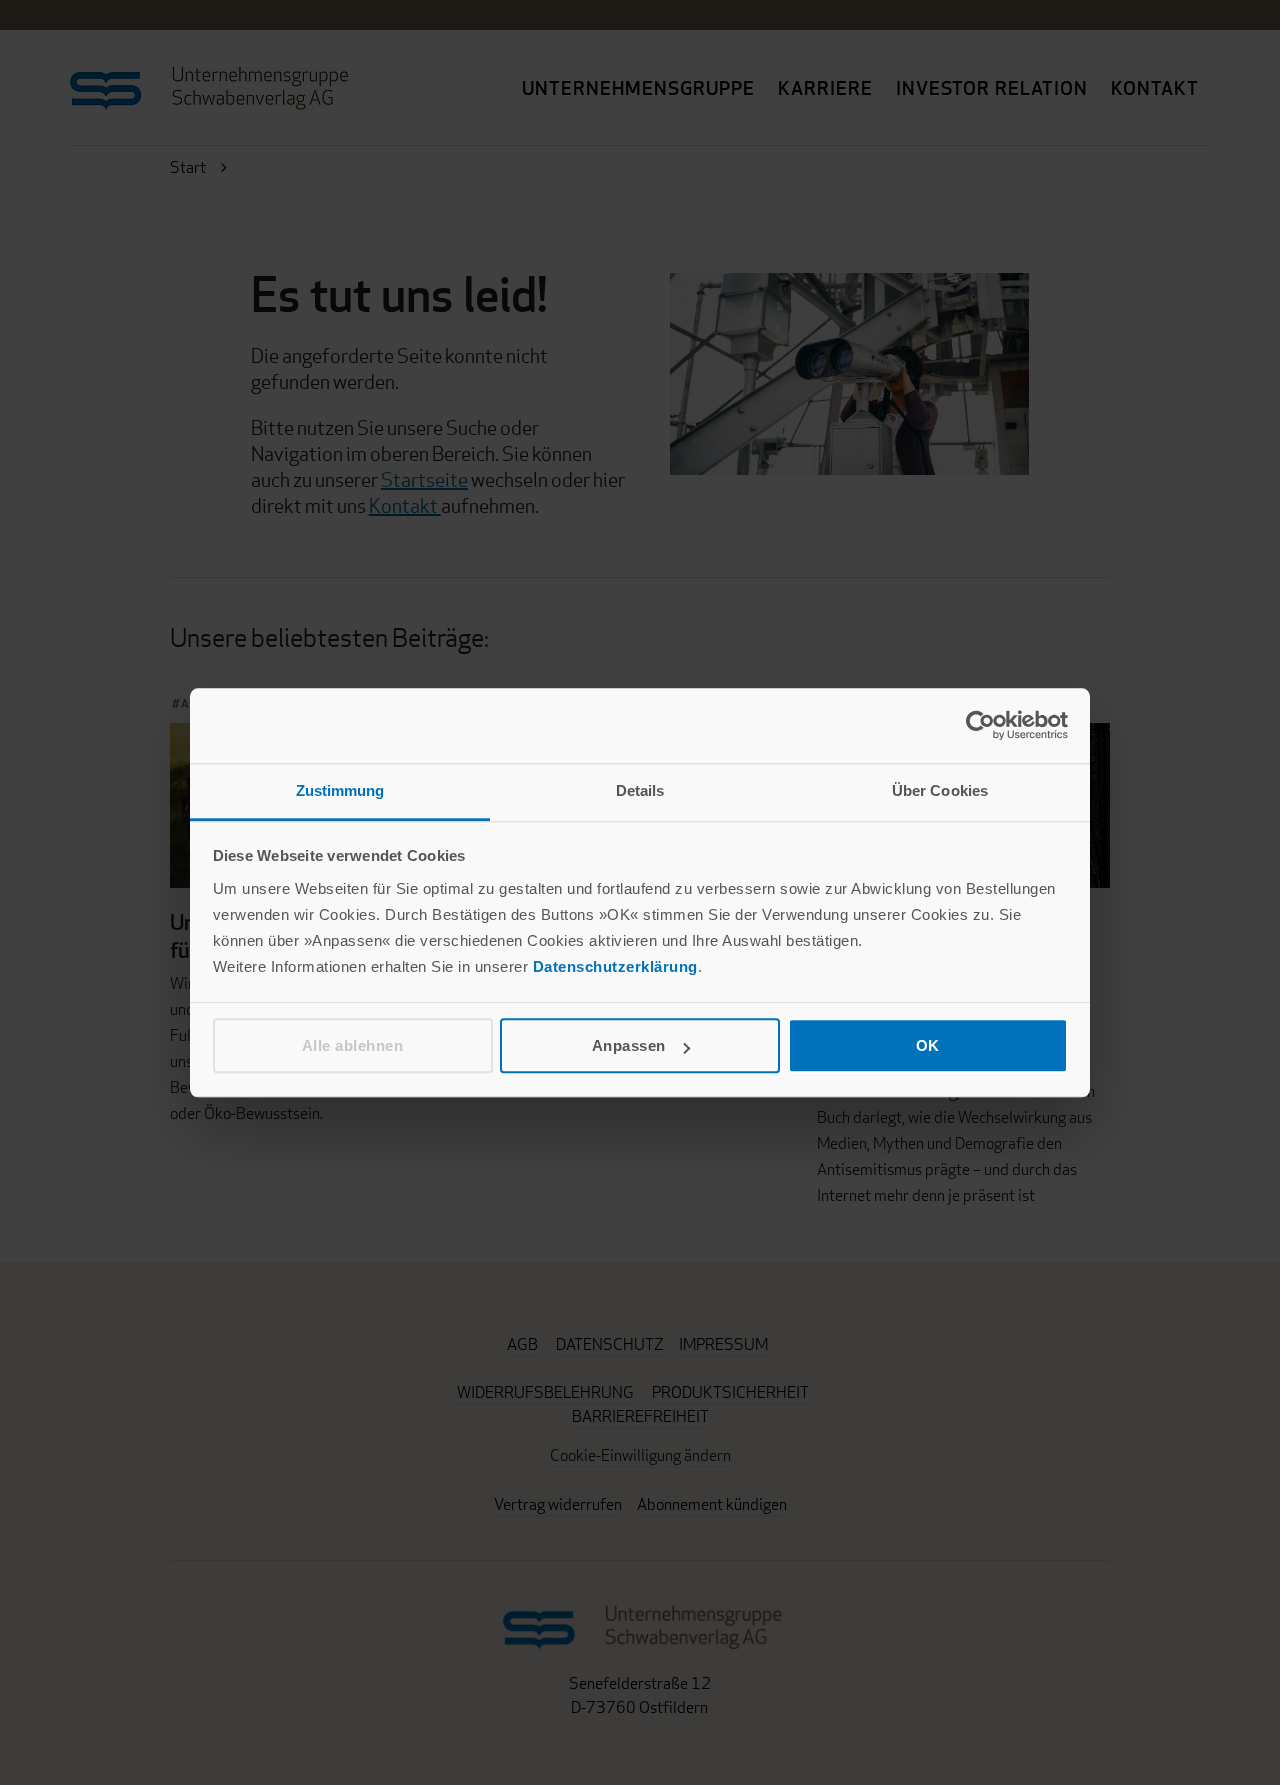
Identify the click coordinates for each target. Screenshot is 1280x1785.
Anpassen (629, 1045)
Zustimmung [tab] (340, 790)
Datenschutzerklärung (615, 966)
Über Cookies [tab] (940, 790)
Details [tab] (640, 790)
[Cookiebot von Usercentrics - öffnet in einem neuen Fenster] (980, 725)
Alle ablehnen (353, 1045)
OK (928, 1045)
